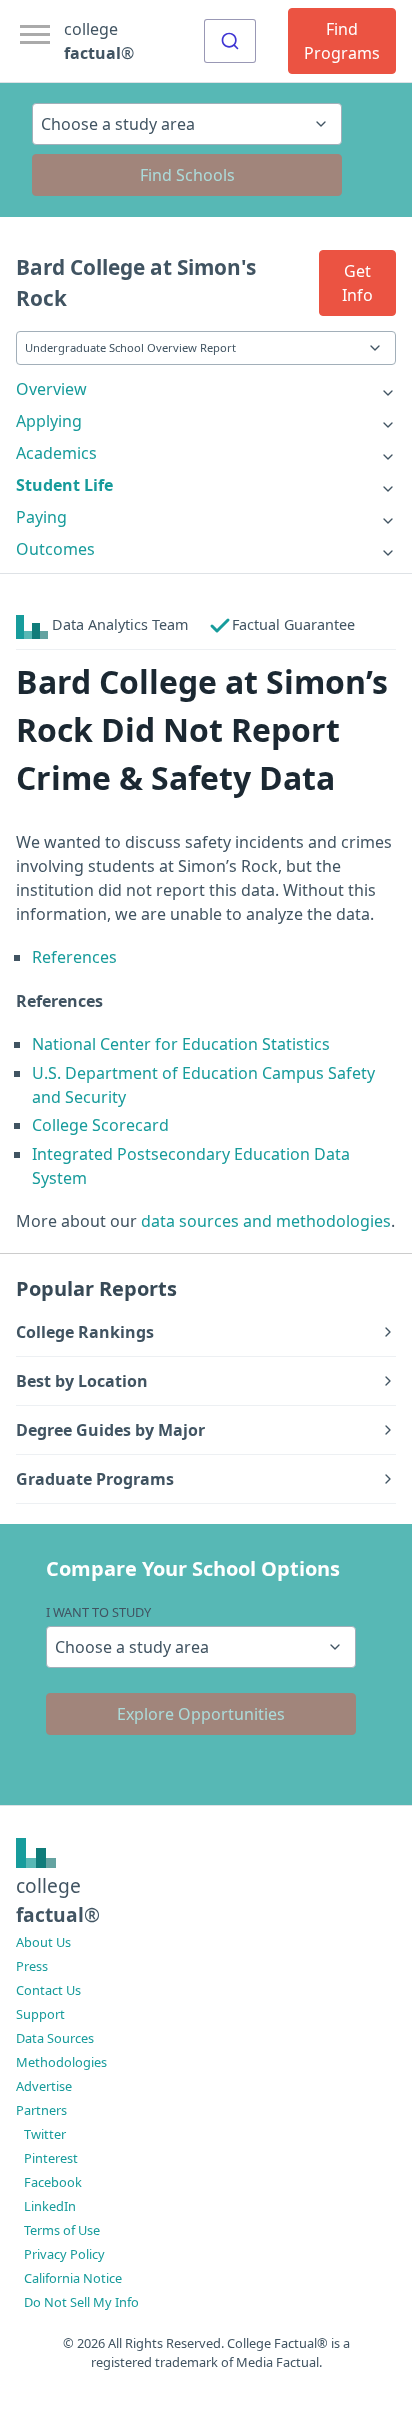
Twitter (45, 2134)
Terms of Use (62, 2230)
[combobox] (230, 41)
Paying (41, 517)
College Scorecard (100, 1125)
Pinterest (51, 2158)
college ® (99, 41)
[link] (206, 389)
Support (40, 2014)
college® (58, 1900)
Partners (41, 2110)
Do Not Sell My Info (81, 2302)
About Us (43, 1942)
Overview (51, 389)
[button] (357, 283)
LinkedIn (50, 2206)
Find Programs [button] (342, 41)
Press (32, 1966)
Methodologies (61, 2062)
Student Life (64, 485)
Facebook (53, 2182)
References (74, 957)
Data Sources (55, 2038)
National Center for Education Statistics (181, 1044)
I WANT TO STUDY (98, 1612)
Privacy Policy (64, 2254)
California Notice (73, 2278)
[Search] (230, 41)
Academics (56, 453)
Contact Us (48, 1990)
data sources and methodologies (266, 1221)
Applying (49, 421)
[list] (206, 389)
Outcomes (55, 549)
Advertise (44, 2086)
